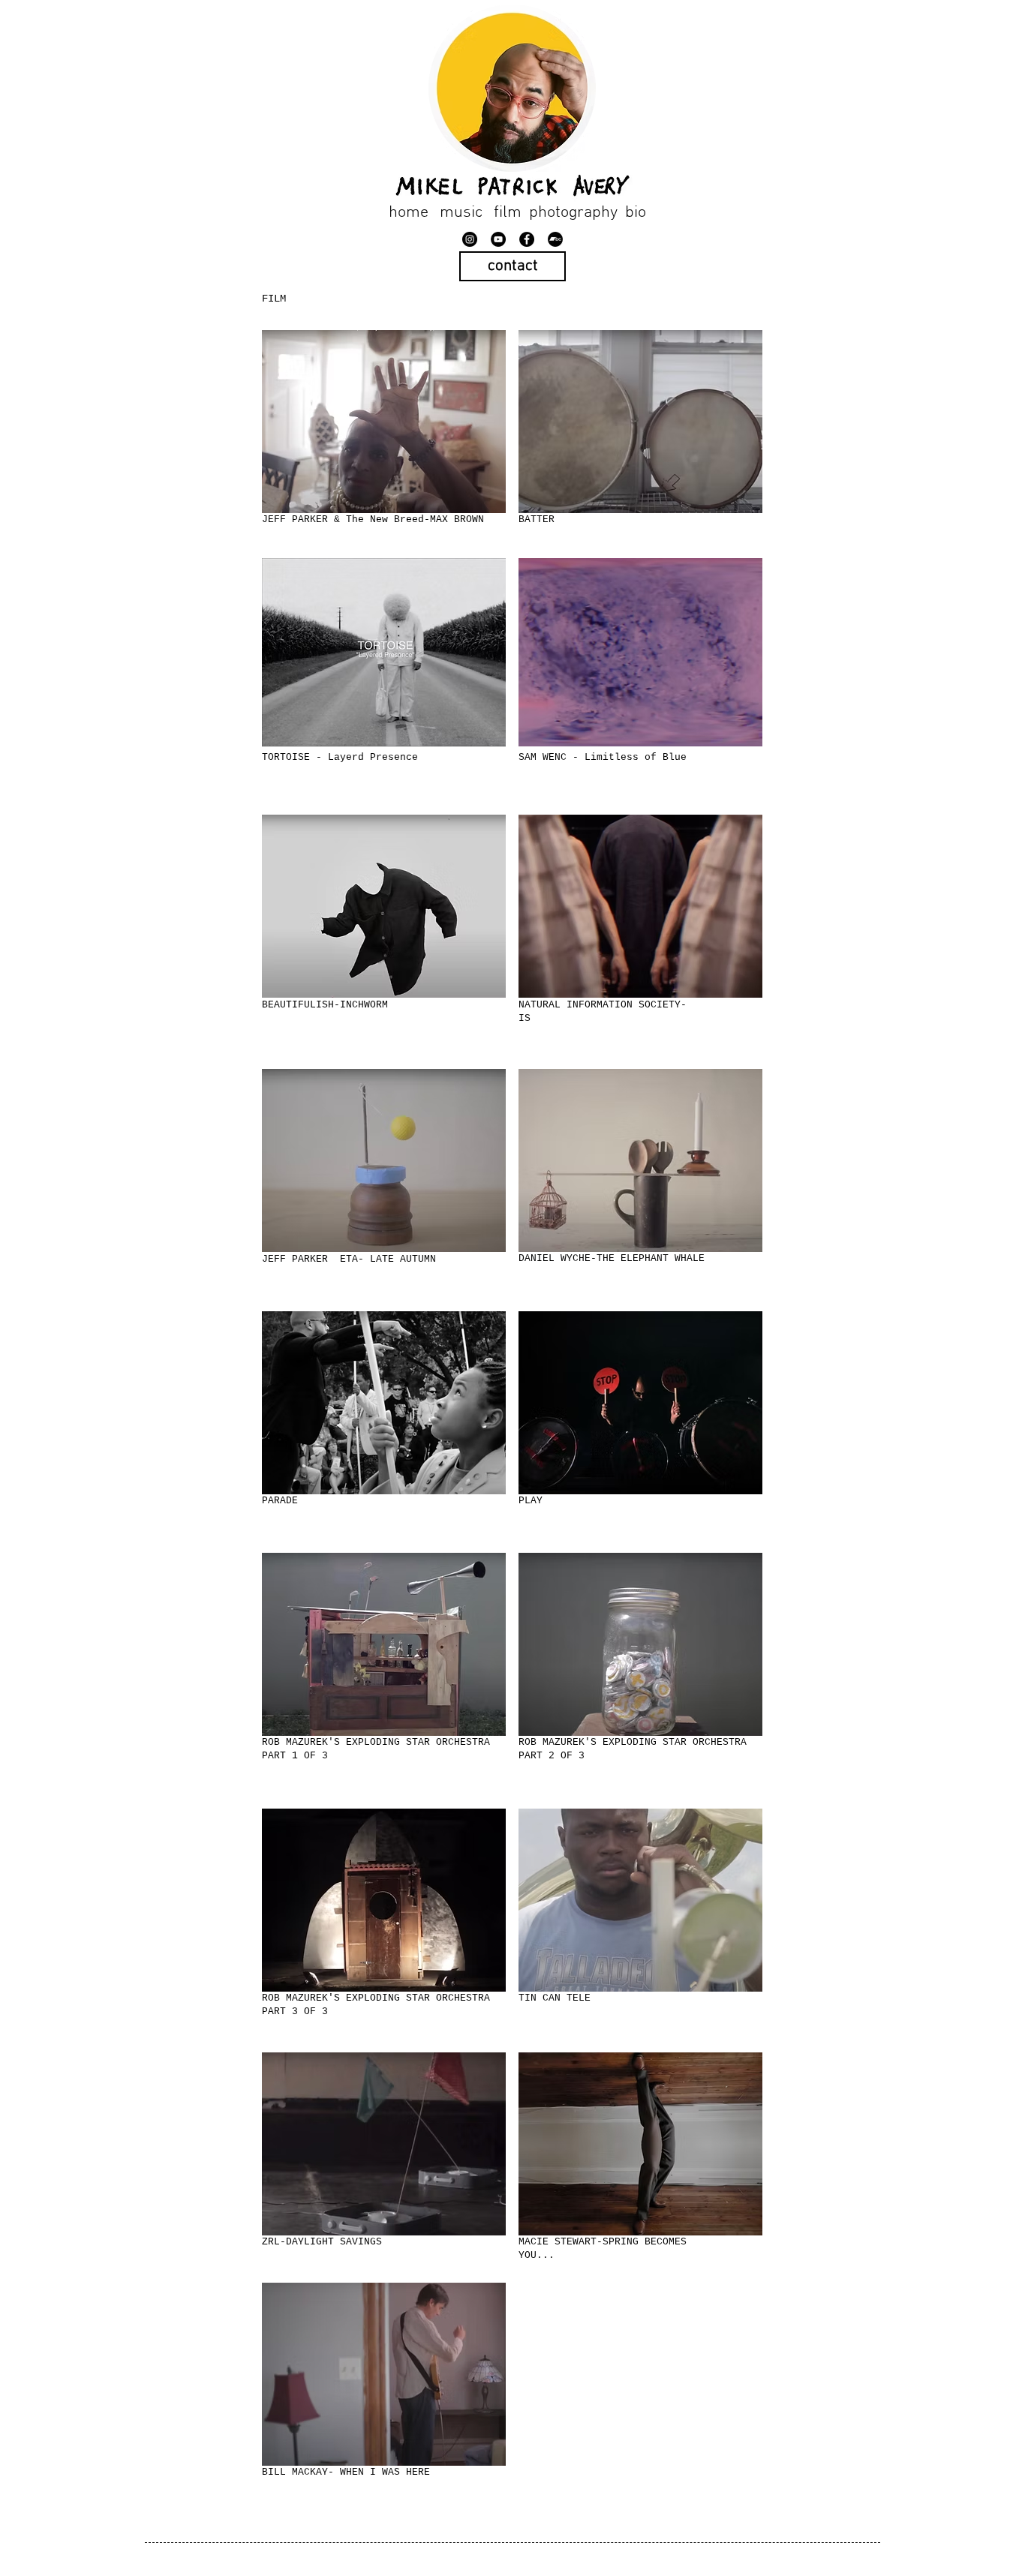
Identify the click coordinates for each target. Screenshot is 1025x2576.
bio (637, 213)
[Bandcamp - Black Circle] (555, 239)
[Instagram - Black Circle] (470, 239)
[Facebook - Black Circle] (527, 239)
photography (573, 213)
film (508, 213)
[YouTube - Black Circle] (498, 239)
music (461, 213)
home (407, 213)
